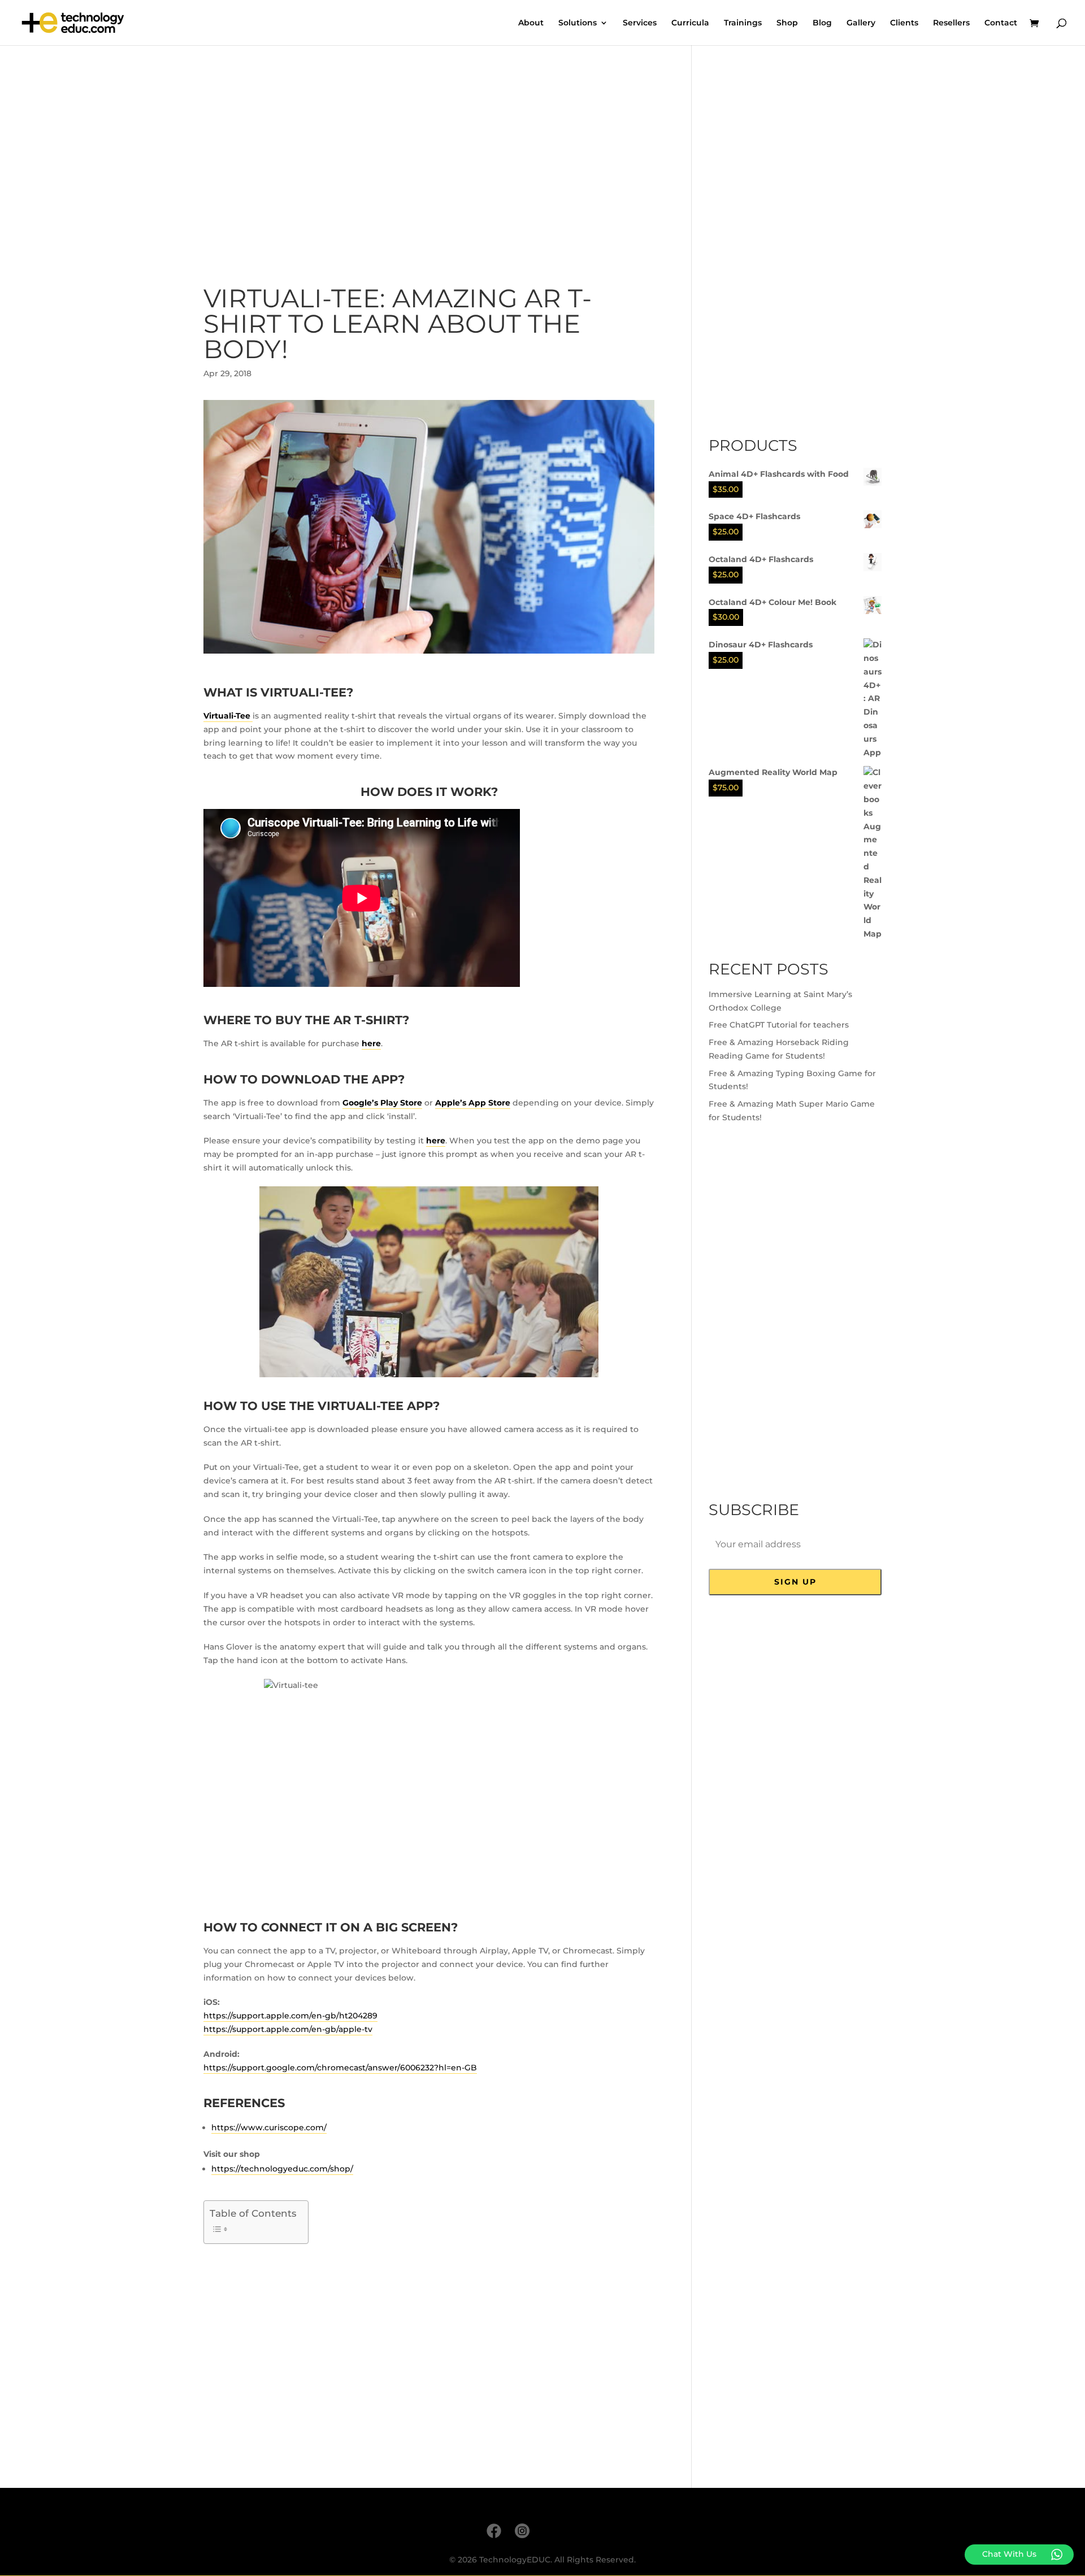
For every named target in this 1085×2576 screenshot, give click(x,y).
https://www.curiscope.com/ (269, 2127)
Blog (822, 23)
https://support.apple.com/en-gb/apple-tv (288, 2029)
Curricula (690, 23)
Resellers (951, 23)
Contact (1001, 23)
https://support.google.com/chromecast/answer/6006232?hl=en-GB (340, 2068)
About (531, 23)
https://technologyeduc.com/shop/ (282, 2169)
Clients (904, 23)
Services (640, 23)
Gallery (861, 23)
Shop (787, 23)
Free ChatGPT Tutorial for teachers (779, 1025)
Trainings (743, 23)
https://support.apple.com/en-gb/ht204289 (290, 2016)
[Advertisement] (429, 156)
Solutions (578, 23)
